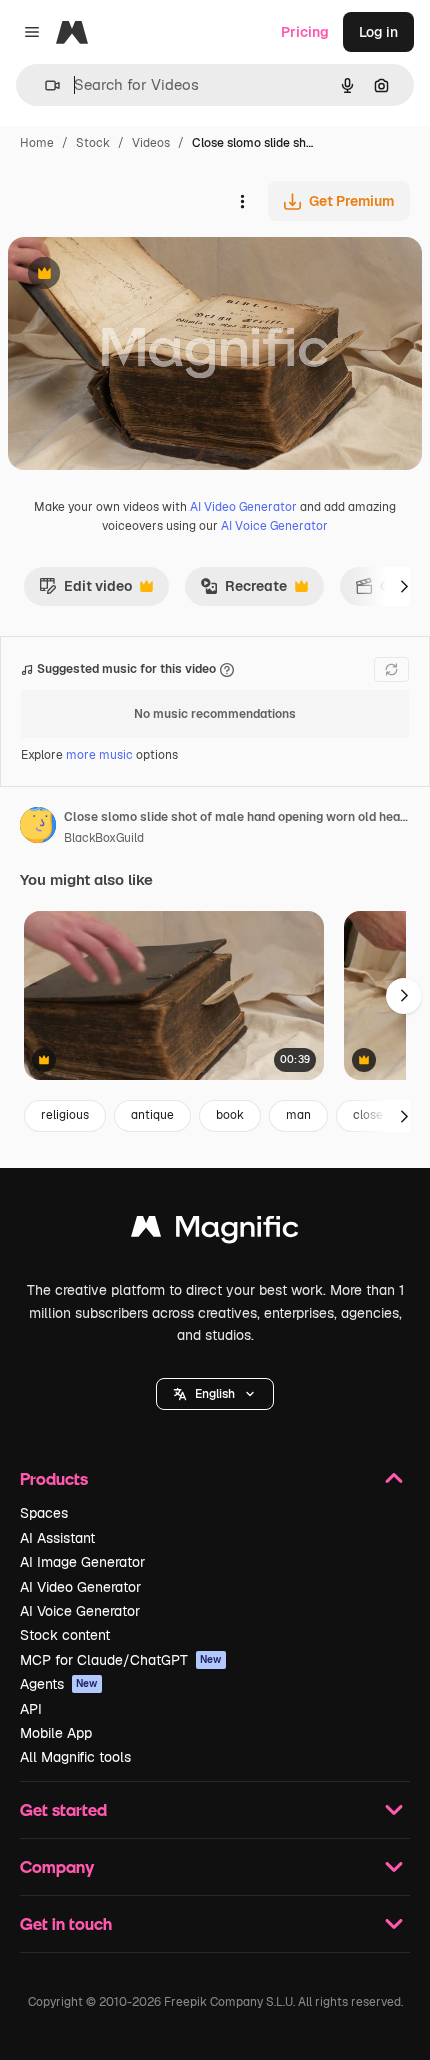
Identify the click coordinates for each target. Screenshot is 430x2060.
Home (37, 143)
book (230, 1115)
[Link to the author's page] (38, 828)
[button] (215, 1394)
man (298, 1115)
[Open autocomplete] (44, 85)
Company (57, 1866)
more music (99, 755)
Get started (63, 1809)
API (31, 1709)
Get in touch (66, 1923)
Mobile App (56, 1733)
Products (54, 1478)
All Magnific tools (75, 1757)
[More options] (242, 201)
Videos (151, 143)
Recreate (243, 591)
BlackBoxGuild (104, 838)
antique (152, 1115)
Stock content (65, 1635)
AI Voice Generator (274, 526)
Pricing (305, 32)
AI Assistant (57, 1538)
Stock (93, 143)
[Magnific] (215, 1231)
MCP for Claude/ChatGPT (121, 1660)
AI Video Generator (243, 507)
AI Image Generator (82, 1562)
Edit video (85, 591)
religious (65, 1115)
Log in (378, 32)
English (215, 1394)
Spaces (44, 1513)
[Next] (404, 586)
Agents (59, 1684)
